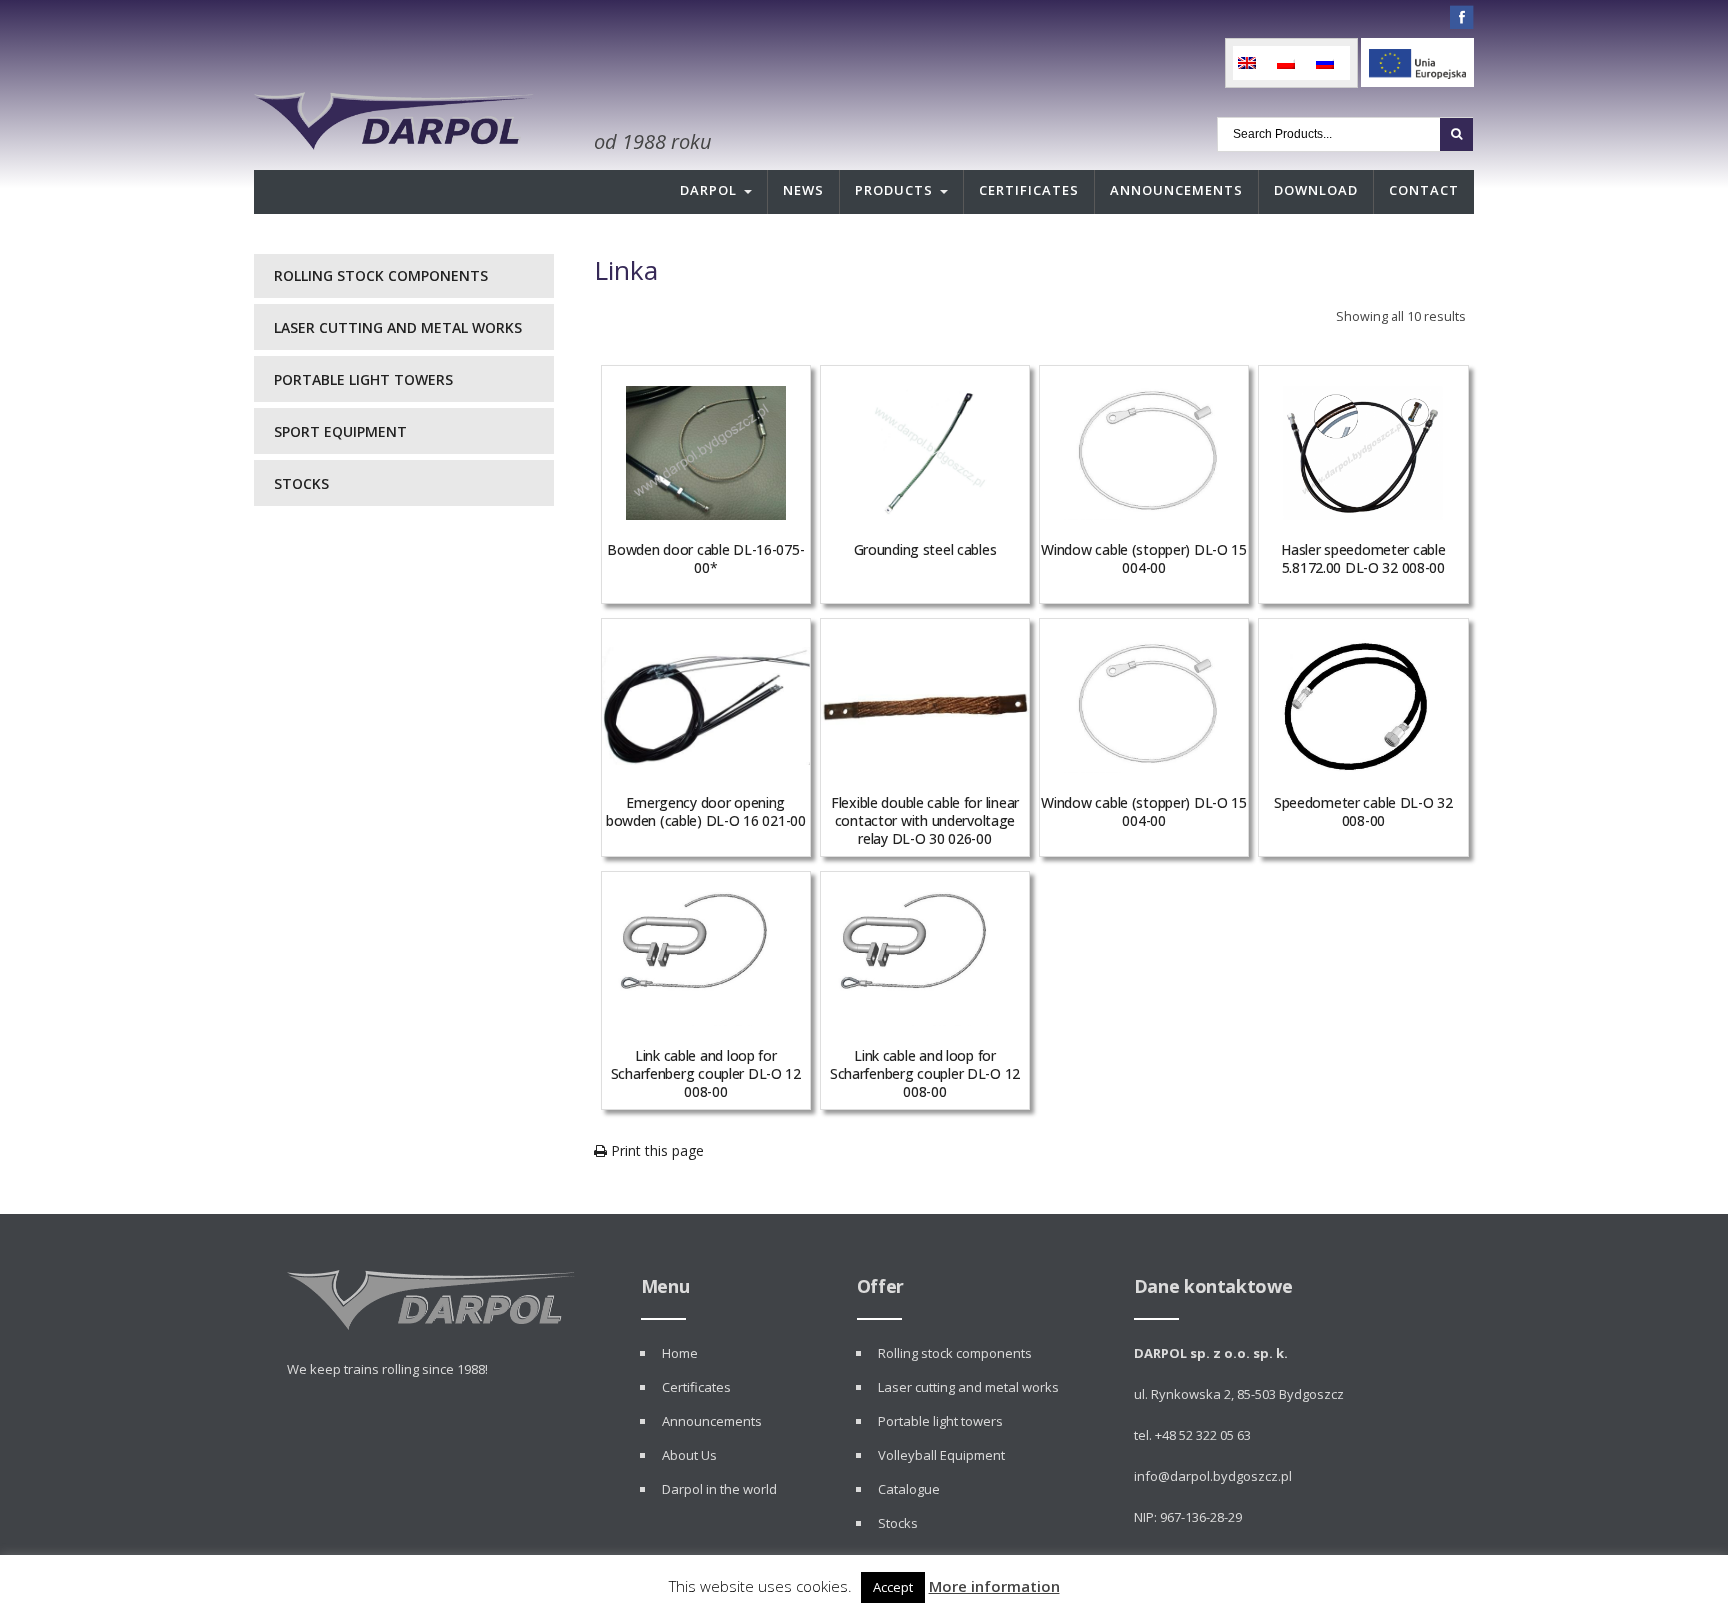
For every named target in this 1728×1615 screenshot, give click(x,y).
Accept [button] (893, 1587)
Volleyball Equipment (941, 1455)
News (803, 190)
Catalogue (909, 1489)
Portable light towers (363, 379)
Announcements (1176, 190)
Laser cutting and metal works (398, 327)
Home (680, 1353)
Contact (1424, 190)
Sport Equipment (340, 431)
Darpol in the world (719, 1489)
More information (994, 1586)
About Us (689, 1455)
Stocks (301, 483)
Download (1316, 190)
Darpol (708, 190)
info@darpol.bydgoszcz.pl (1213, 1476)
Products (894, 190)
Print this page (655, 1150)
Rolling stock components (381, 275)
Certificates (1029, 190)
